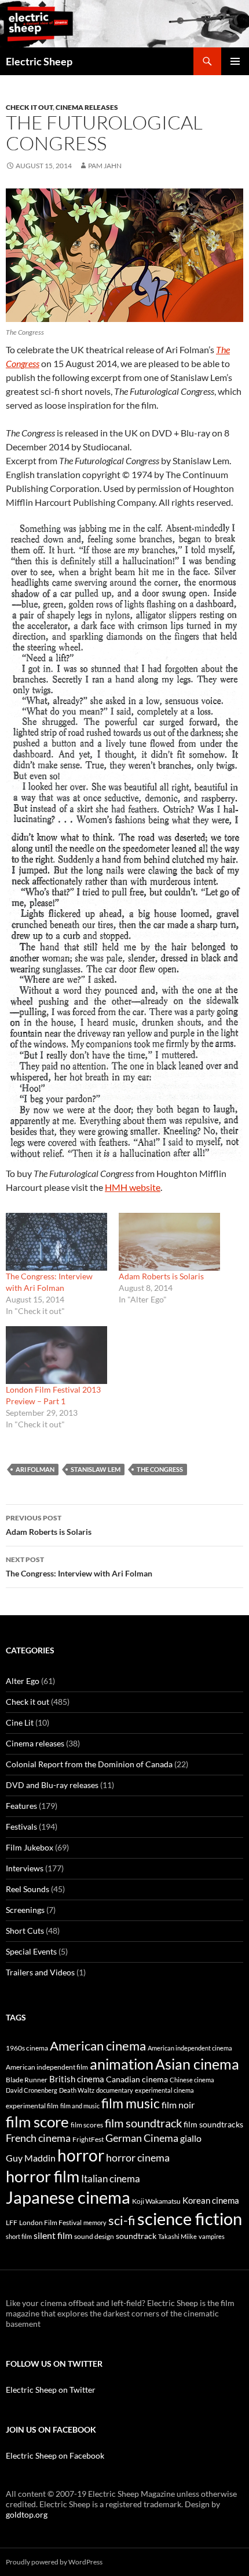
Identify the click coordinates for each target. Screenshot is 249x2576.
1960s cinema (27, 2048)
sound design (94, 2236)
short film (19, 2236)
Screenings (25, 1910)
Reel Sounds (28, 1889)
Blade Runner (27, 2080)
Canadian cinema (137, 2079)
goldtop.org (27, 2514)
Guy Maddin (31, 2158)
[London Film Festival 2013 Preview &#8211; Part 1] (56, 1355)
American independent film (47, 2067)
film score (37, 2122)
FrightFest (88, 2139)
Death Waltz (77, 2090)
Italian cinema (111, 2179)
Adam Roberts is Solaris (161, 1276)
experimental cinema (164, 2090)
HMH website (133, 1187)
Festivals (21, 1826)
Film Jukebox (30, 1847)
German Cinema (142, 2138)
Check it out (29, 107)
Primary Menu (235, 61)
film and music (80, 2106)
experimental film (32, 2106)
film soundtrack (143, 2123)
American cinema (98, 2046)
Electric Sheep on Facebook (55, 2455)
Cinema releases (87, 107)
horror (81, 2155)
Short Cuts (25, 1931)
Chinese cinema (192, 2080)
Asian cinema (197, 2064)
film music (131, 2103)
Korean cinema (211, 2200)
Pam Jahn (105, 166)
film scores (87, 2125)
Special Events (31, 1951)
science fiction (190, 2218)
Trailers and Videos (40, 1972)
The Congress (160, 1469)
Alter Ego (23, 1681)
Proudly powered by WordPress (54, 2562)
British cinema (77, 2079)
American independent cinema (190, 2048)
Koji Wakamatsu (156, 2201)
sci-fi (122, 2220)
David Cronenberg (32, 2090)
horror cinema (138, 2157)
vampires (212, 2236)
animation (122, 2064)
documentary (115, 2090)
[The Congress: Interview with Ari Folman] (56, 1242)
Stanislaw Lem (96, 1469)
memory (95, 2222)
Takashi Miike (177, 2236)
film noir (178, 2105)
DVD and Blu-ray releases (52, 1785)
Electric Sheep (39, 61)
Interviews (25, 1868)
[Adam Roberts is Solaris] (169, 1242)
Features (21, 1806)
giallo (191, 2138)
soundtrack (136, 2236)
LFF (12, 2222)
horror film (43, 2176)
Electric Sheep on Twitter (51, 2390)
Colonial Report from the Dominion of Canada (89, 1764)
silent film (53, 2235)
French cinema (38, 2138)
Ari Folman (35, 1469)
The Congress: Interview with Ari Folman (79, 1567)
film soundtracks (213, 2125)
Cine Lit (20, 1722)
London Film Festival (50, 2222)
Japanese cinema (68, 2197)
